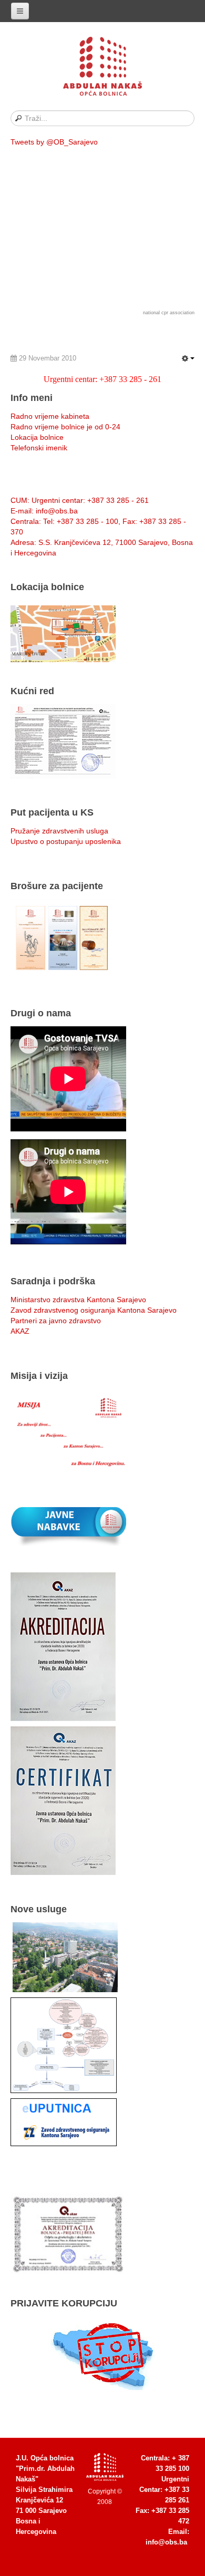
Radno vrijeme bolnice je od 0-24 (65, 427)
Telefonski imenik (39, 448)
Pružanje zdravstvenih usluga (59, 831)
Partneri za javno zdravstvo (56, 1321)
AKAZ (20, 1331)
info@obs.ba (166, 2542)
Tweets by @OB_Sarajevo (54, 142)
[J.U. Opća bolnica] (102, 68)
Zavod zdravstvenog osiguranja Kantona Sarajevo (94, 1310)
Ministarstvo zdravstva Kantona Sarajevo (78, 1300)
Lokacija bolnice (37, 437)
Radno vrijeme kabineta (50, 416)
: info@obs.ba (44, 511)
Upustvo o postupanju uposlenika (66, 841)
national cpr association (169, 313)
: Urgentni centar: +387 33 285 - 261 (80, 500)
